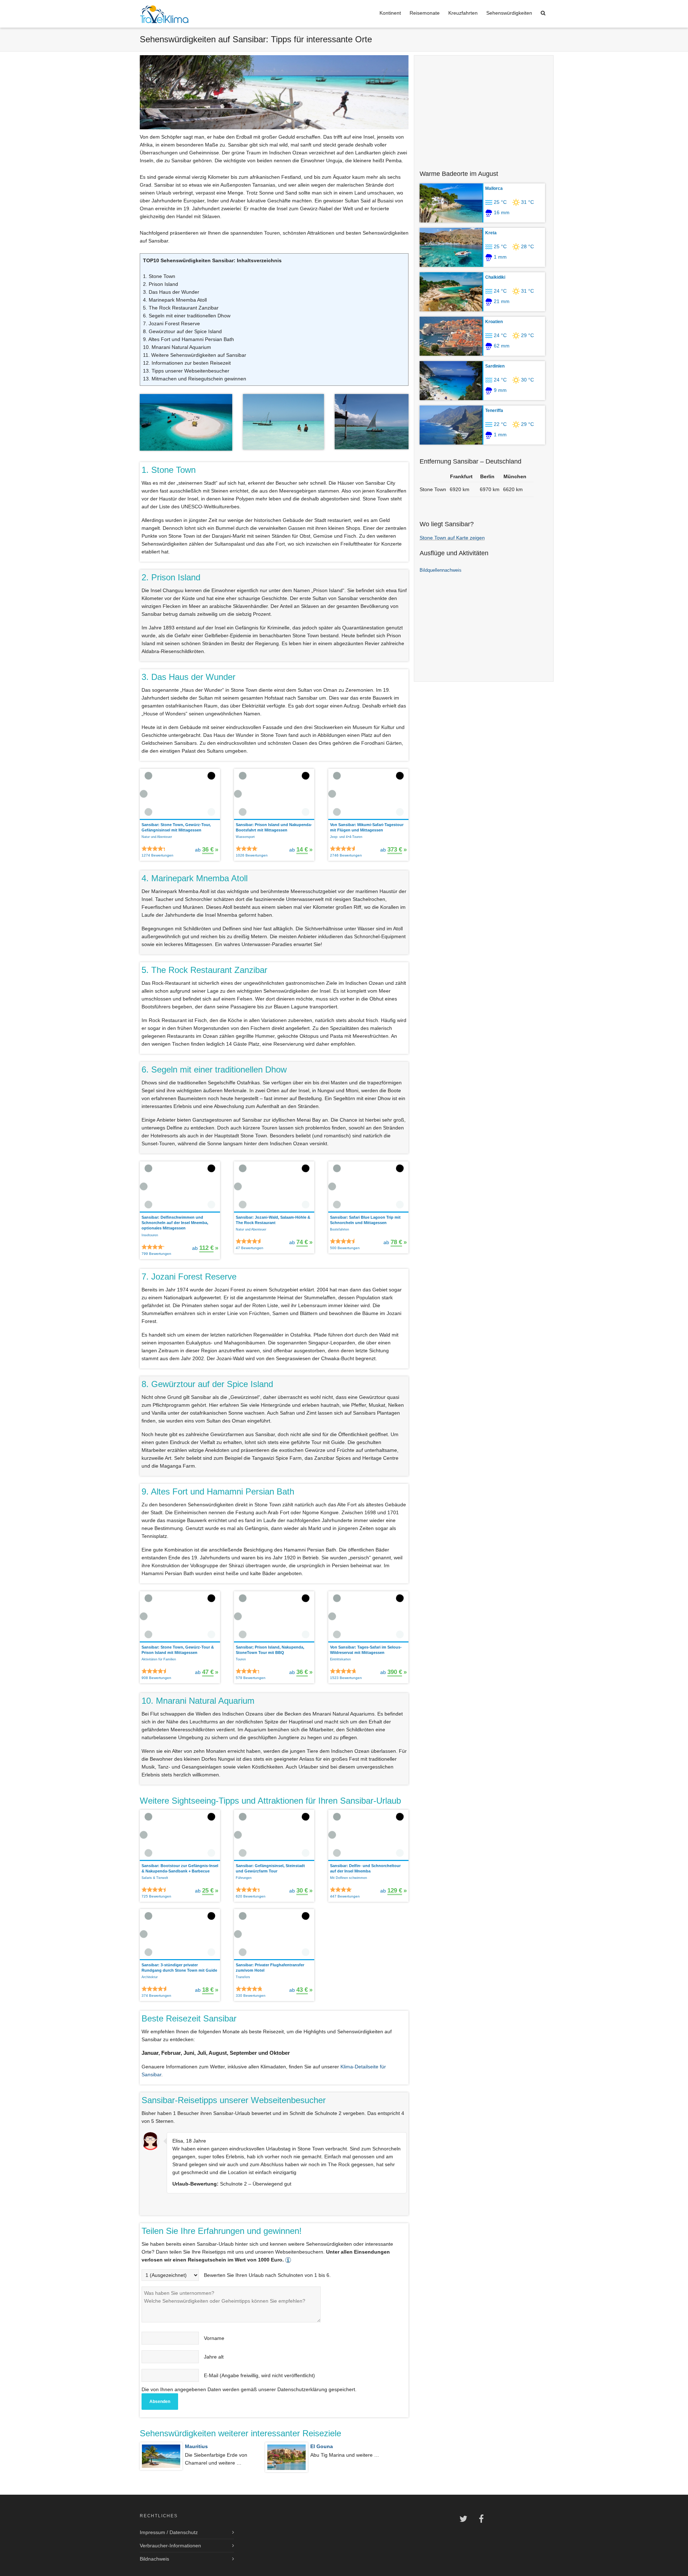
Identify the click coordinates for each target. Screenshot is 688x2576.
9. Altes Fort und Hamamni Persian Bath (188, 339)
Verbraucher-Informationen (170, 2546)
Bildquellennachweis (441, 570)
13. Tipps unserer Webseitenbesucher (186, 371)
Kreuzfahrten (463, 13)
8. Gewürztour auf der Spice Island (182, 331)
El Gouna (322, 2446)
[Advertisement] (484, 109)
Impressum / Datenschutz (169, 2532)
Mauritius (196, 2446)
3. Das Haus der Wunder (171, 292)
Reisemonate (425, 13)
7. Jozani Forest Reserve (171, 323)
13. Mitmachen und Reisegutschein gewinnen (195, 379)
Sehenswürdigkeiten (509, 13)
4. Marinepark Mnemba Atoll (175, 300)
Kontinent (390, 13)
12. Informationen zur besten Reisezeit (187, 363)
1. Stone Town (159, 276)
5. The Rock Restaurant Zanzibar (181, 308)
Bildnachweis (154, 2559)
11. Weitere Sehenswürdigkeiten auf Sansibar (195, 355)
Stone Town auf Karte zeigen (452, 538)
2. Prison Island (161, 284)
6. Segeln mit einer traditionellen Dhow (187, 316)
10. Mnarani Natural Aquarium (177, 347)
